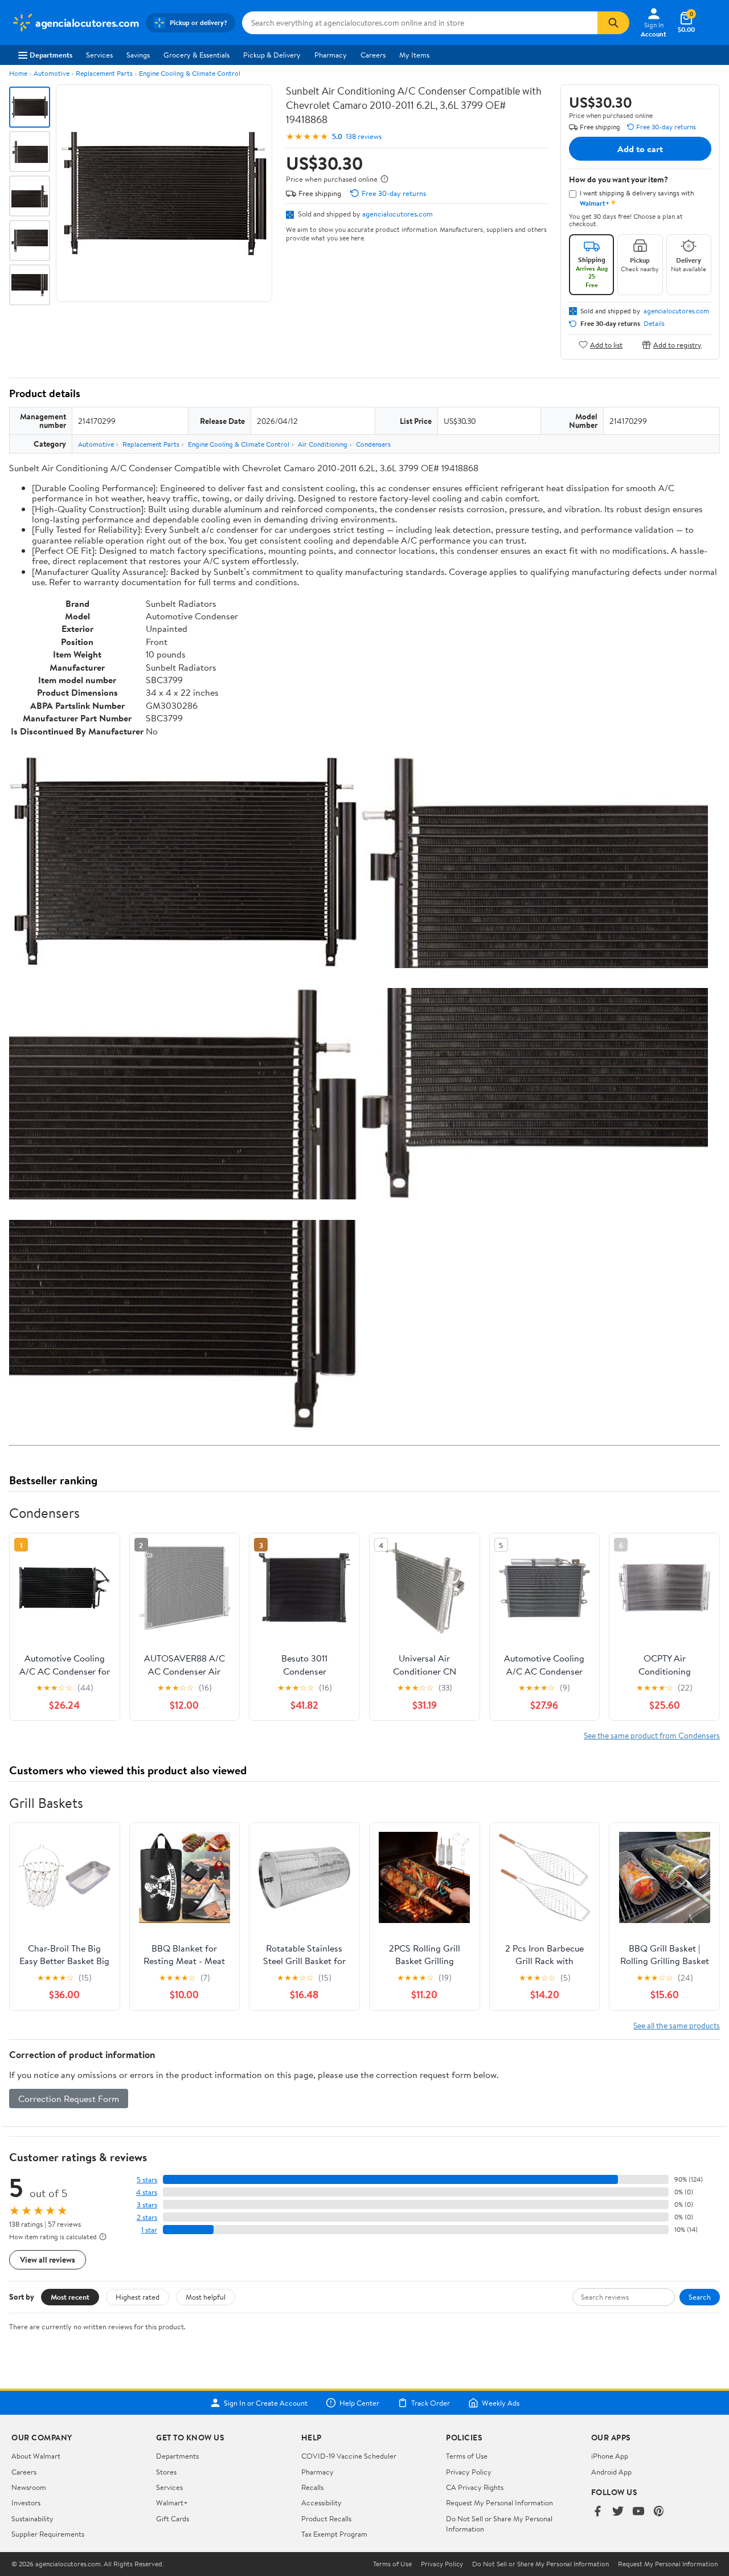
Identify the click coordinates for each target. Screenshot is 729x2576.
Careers (373, 55)
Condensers (373, 444)
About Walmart (36, 2456)
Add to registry (677, 344)
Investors (26, 2502)
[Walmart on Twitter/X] (618, 2512)
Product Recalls (326, 2518)
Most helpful (206, 2297)
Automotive (52, 73)
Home (18, 73)
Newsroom (29, 2487)
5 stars (147, 2180)
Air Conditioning (323, 444)
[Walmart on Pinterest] (659, 2512)
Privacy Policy (469, 2472)
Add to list (606, 344)
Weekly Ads (501, 2403)
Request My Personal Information (499, 2502)
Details (654, 324)
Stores (166, 2472)
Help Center (359, 2403)
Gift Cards (173, 2518)
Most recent (70, 2297)
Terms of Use (467, 2456)
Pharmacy (331, 55)
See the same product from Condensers (652, 1735)
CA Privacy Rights (475, 2487)
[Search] (613, 23)
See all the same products (677, 2025)
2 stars (147, 2217)
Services (99, 55)
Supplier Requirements (48, 2534)
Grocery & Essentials (196, 55)
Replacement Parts (104, 73)
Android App (611, 2472)
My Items (414, 55)
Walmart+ (172, 2502)
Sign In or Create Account (266, 2403)
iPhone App (610, 2456)
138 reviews (364, 136)
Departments (51, 55)
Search (700, 2297)
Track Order (431, 2403)
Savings (138, 55)
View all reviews (48, 2259)
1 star (149, 2230)
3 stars (147, 2205)
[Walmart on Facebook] (597, 2512)
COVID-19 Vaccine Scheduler (349, 2456)
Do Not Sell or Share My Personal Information (540, 2564)
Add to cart (640, 149)
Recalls (312, 2487)
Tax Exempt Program (334, 2534)
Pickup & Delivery (272, 55)
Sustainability (32, 2518)
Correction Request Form (69, 2099)
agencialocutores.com (398, 214)
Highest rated (138, 2297)
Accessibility (322, 2502)
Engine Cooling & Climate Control (190, 73)
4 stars (147, 2192)
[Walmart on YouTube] (638, 2512)
